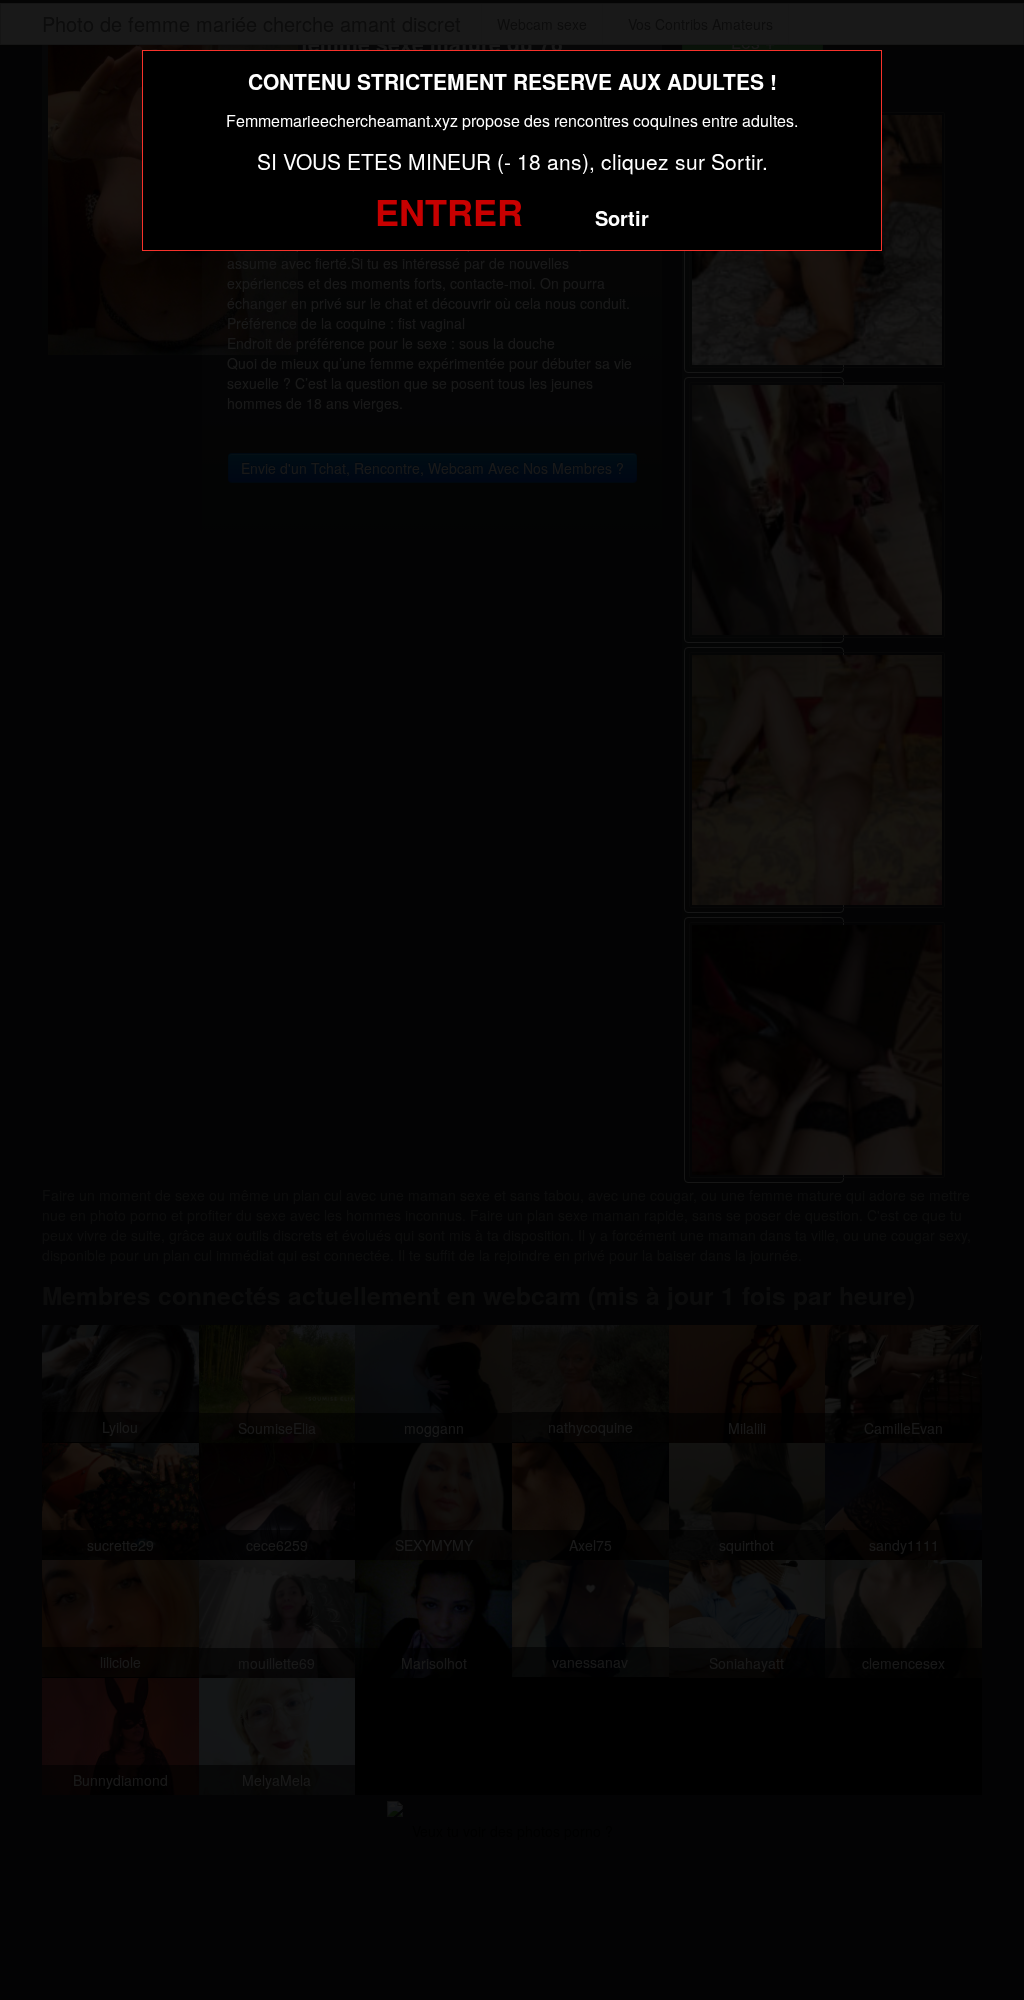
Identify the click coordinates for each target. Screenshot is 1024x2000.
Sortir (622, 217)
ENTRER (449, 211)
